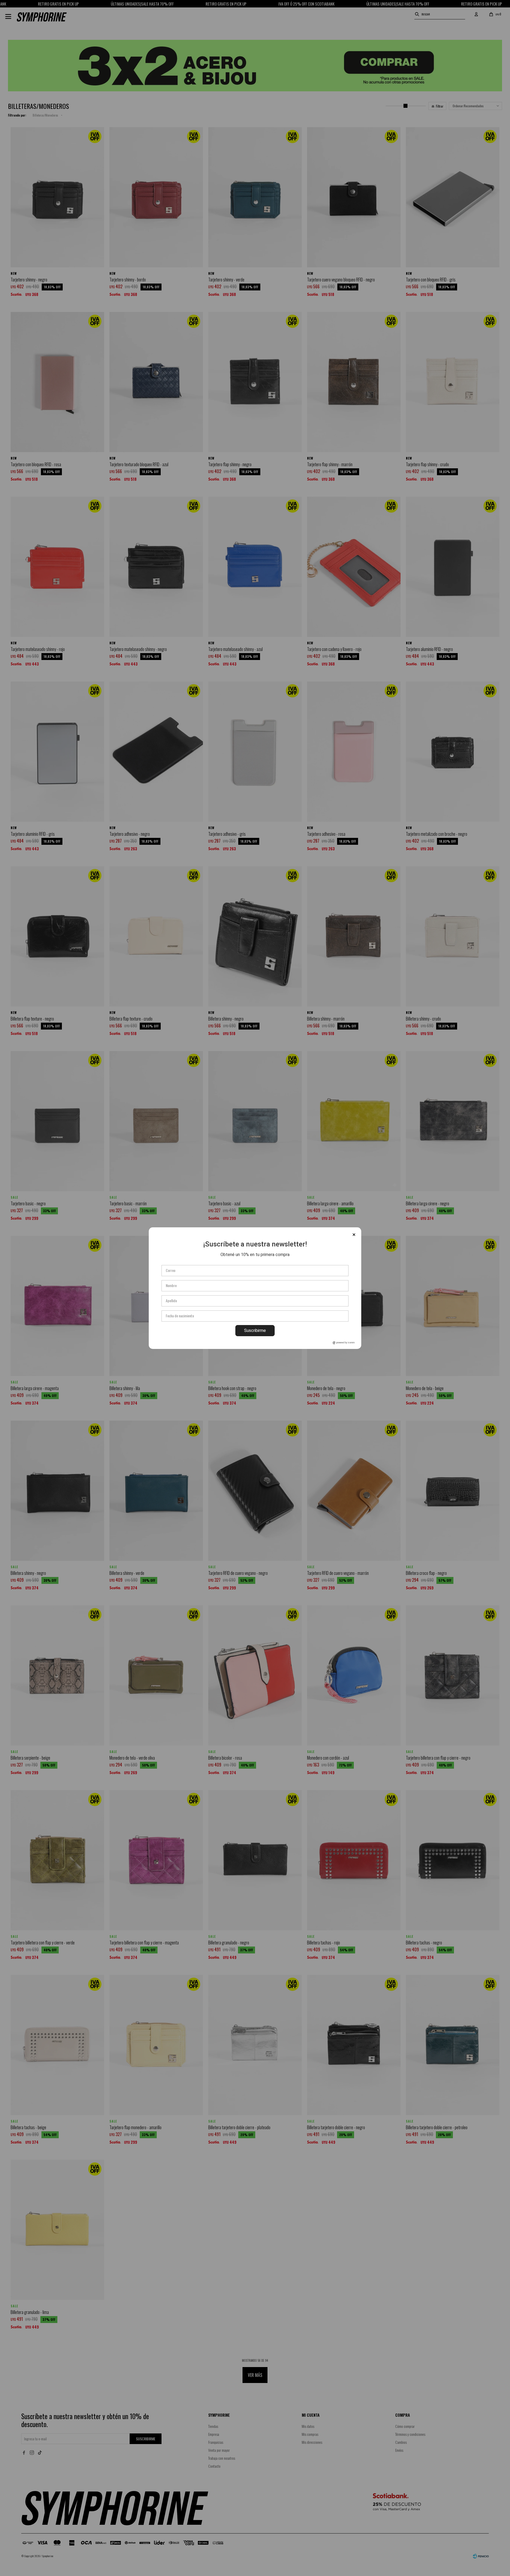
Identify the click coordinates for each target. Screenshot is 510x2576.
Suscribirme (255, 1330)
